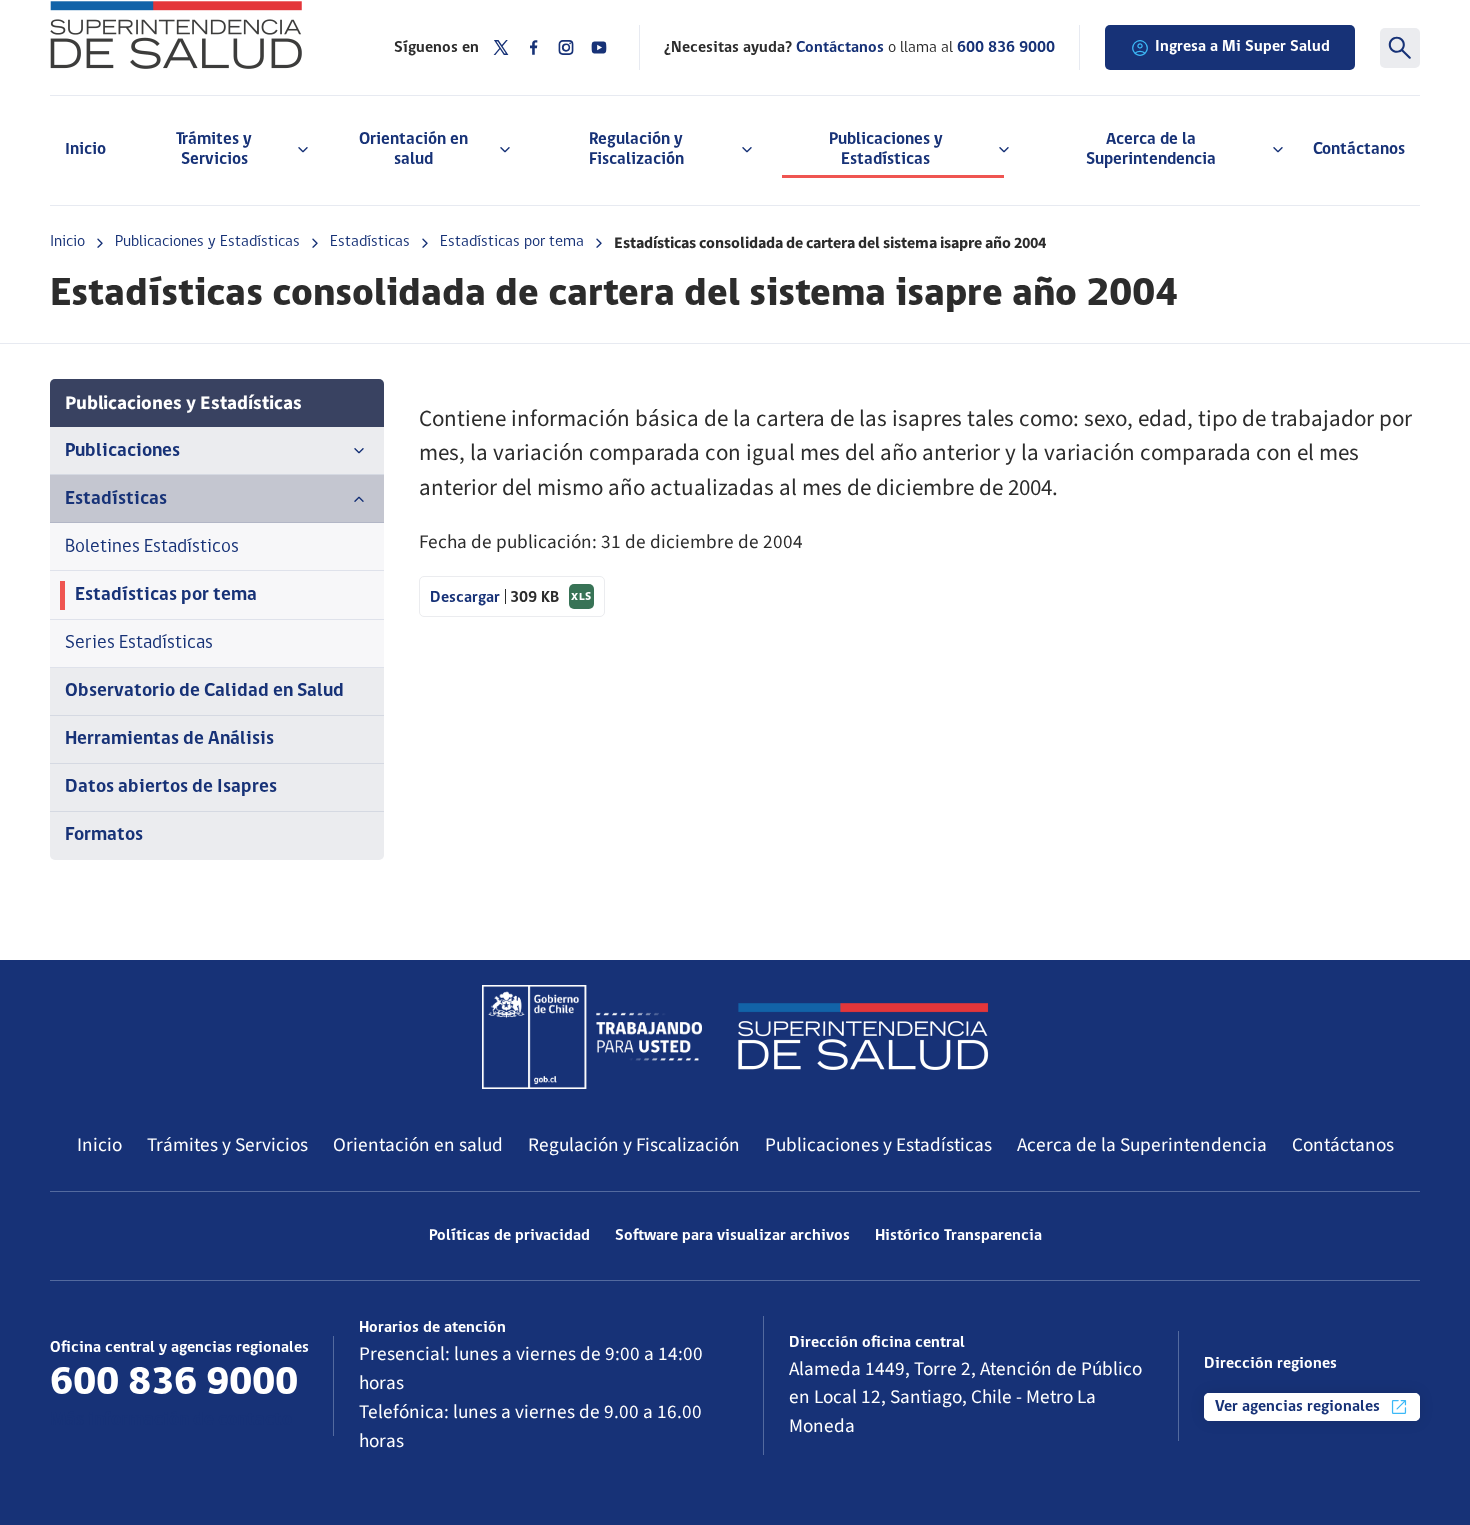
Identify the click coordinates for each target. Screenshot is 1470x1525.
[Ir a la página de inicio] (197, 35)
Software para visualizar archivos (732, 1236)
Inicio (85, 149)
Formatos (104, 835)
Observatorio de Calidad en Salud (204, 691)
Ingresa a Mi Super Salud (1242, 47)
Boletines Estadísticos (152, 547)
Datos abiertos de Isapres (171, 787)
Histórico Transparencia (958, 1236)
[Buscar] (1400, 48)
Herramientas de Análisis (169, 739)
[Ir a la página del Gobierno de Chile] (592, 1037)
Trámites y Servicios (227, 1145)
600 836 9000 (1006, 48)
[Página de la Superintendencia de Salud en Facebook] (534, 47)
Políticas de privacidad (509, 1236)
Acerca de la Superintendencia (1142, 1145)
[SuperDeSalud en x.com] (501, 47)
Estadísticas (370, 242)
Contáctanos (1359, 149)
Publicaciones (122, 451)
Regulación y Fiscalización (634, 1145)
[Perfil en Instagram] (566, 47)
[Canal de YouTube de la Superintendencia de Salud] (599, 47)
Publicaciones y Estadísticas (207, 242)
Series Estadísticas (139, 643)
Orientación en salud (418, 1145)
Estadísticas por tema (512, 242)
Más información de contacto (171, 1420)
